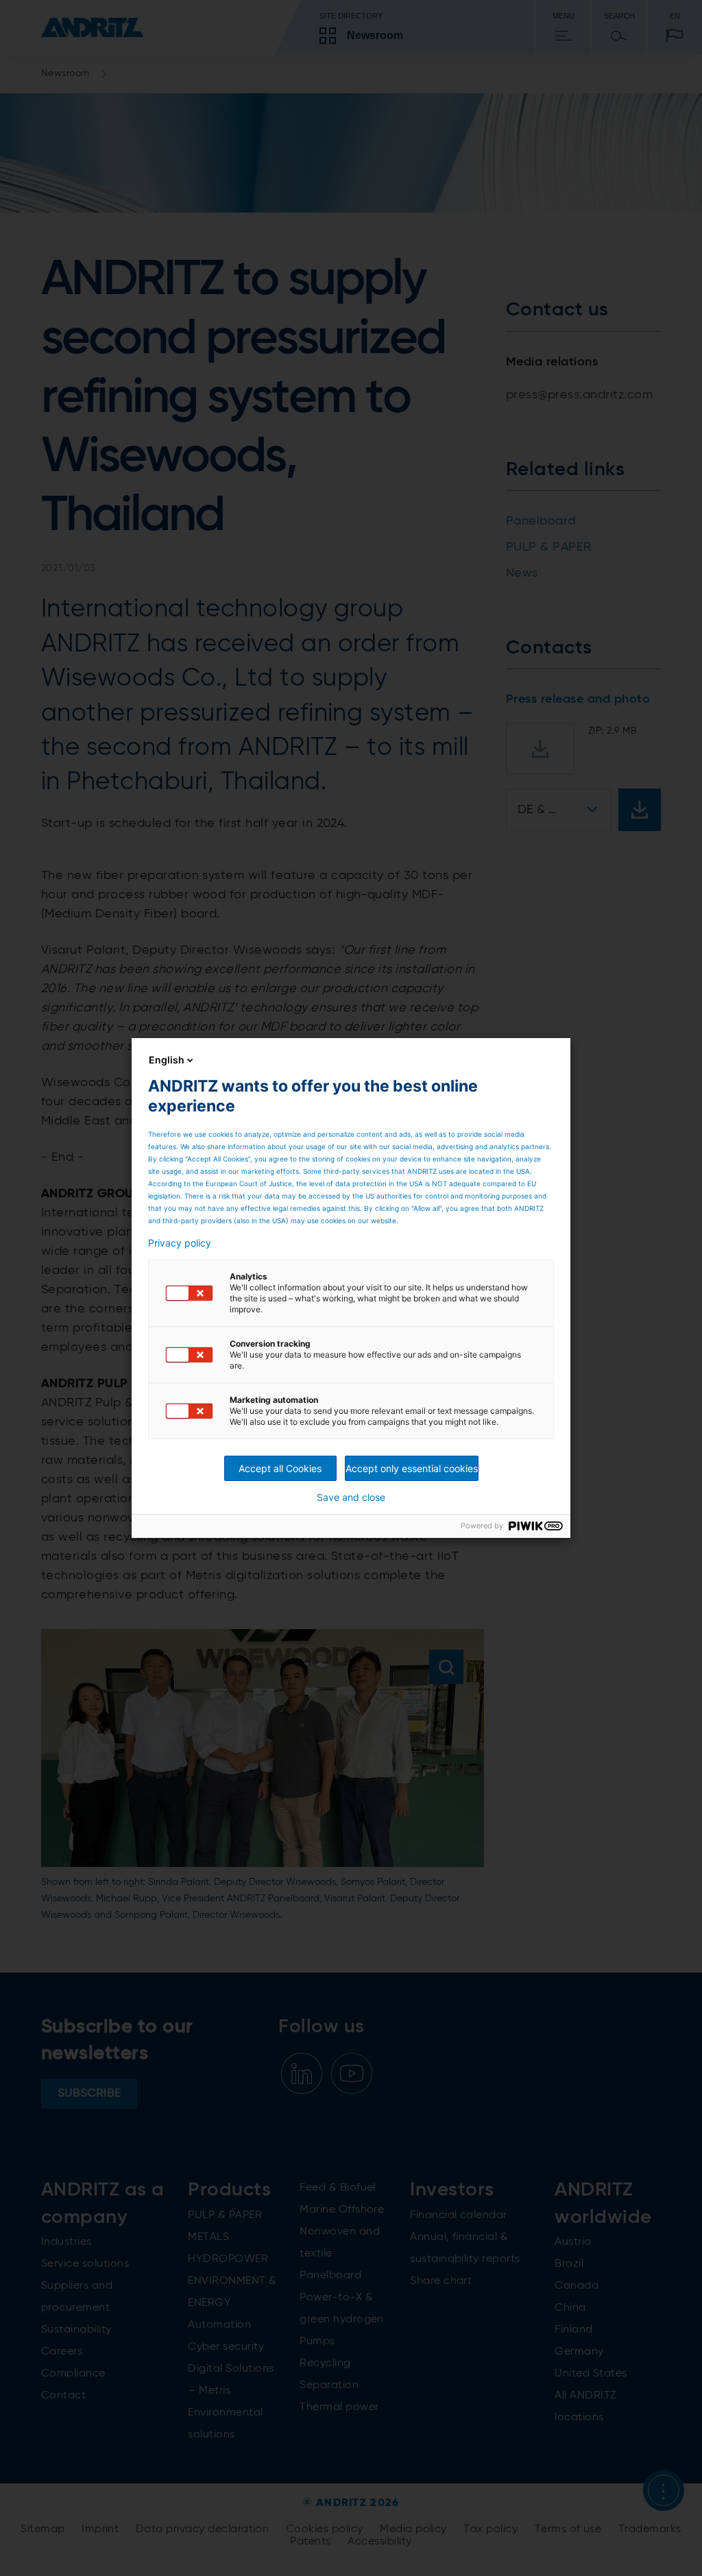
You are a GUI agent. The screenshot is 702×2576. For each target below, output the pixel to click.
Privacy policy (180, 1243)
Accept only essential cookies (412, 1468)
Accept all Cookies (280, 1468)
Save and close (351, 1497)
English (167, 1060)
